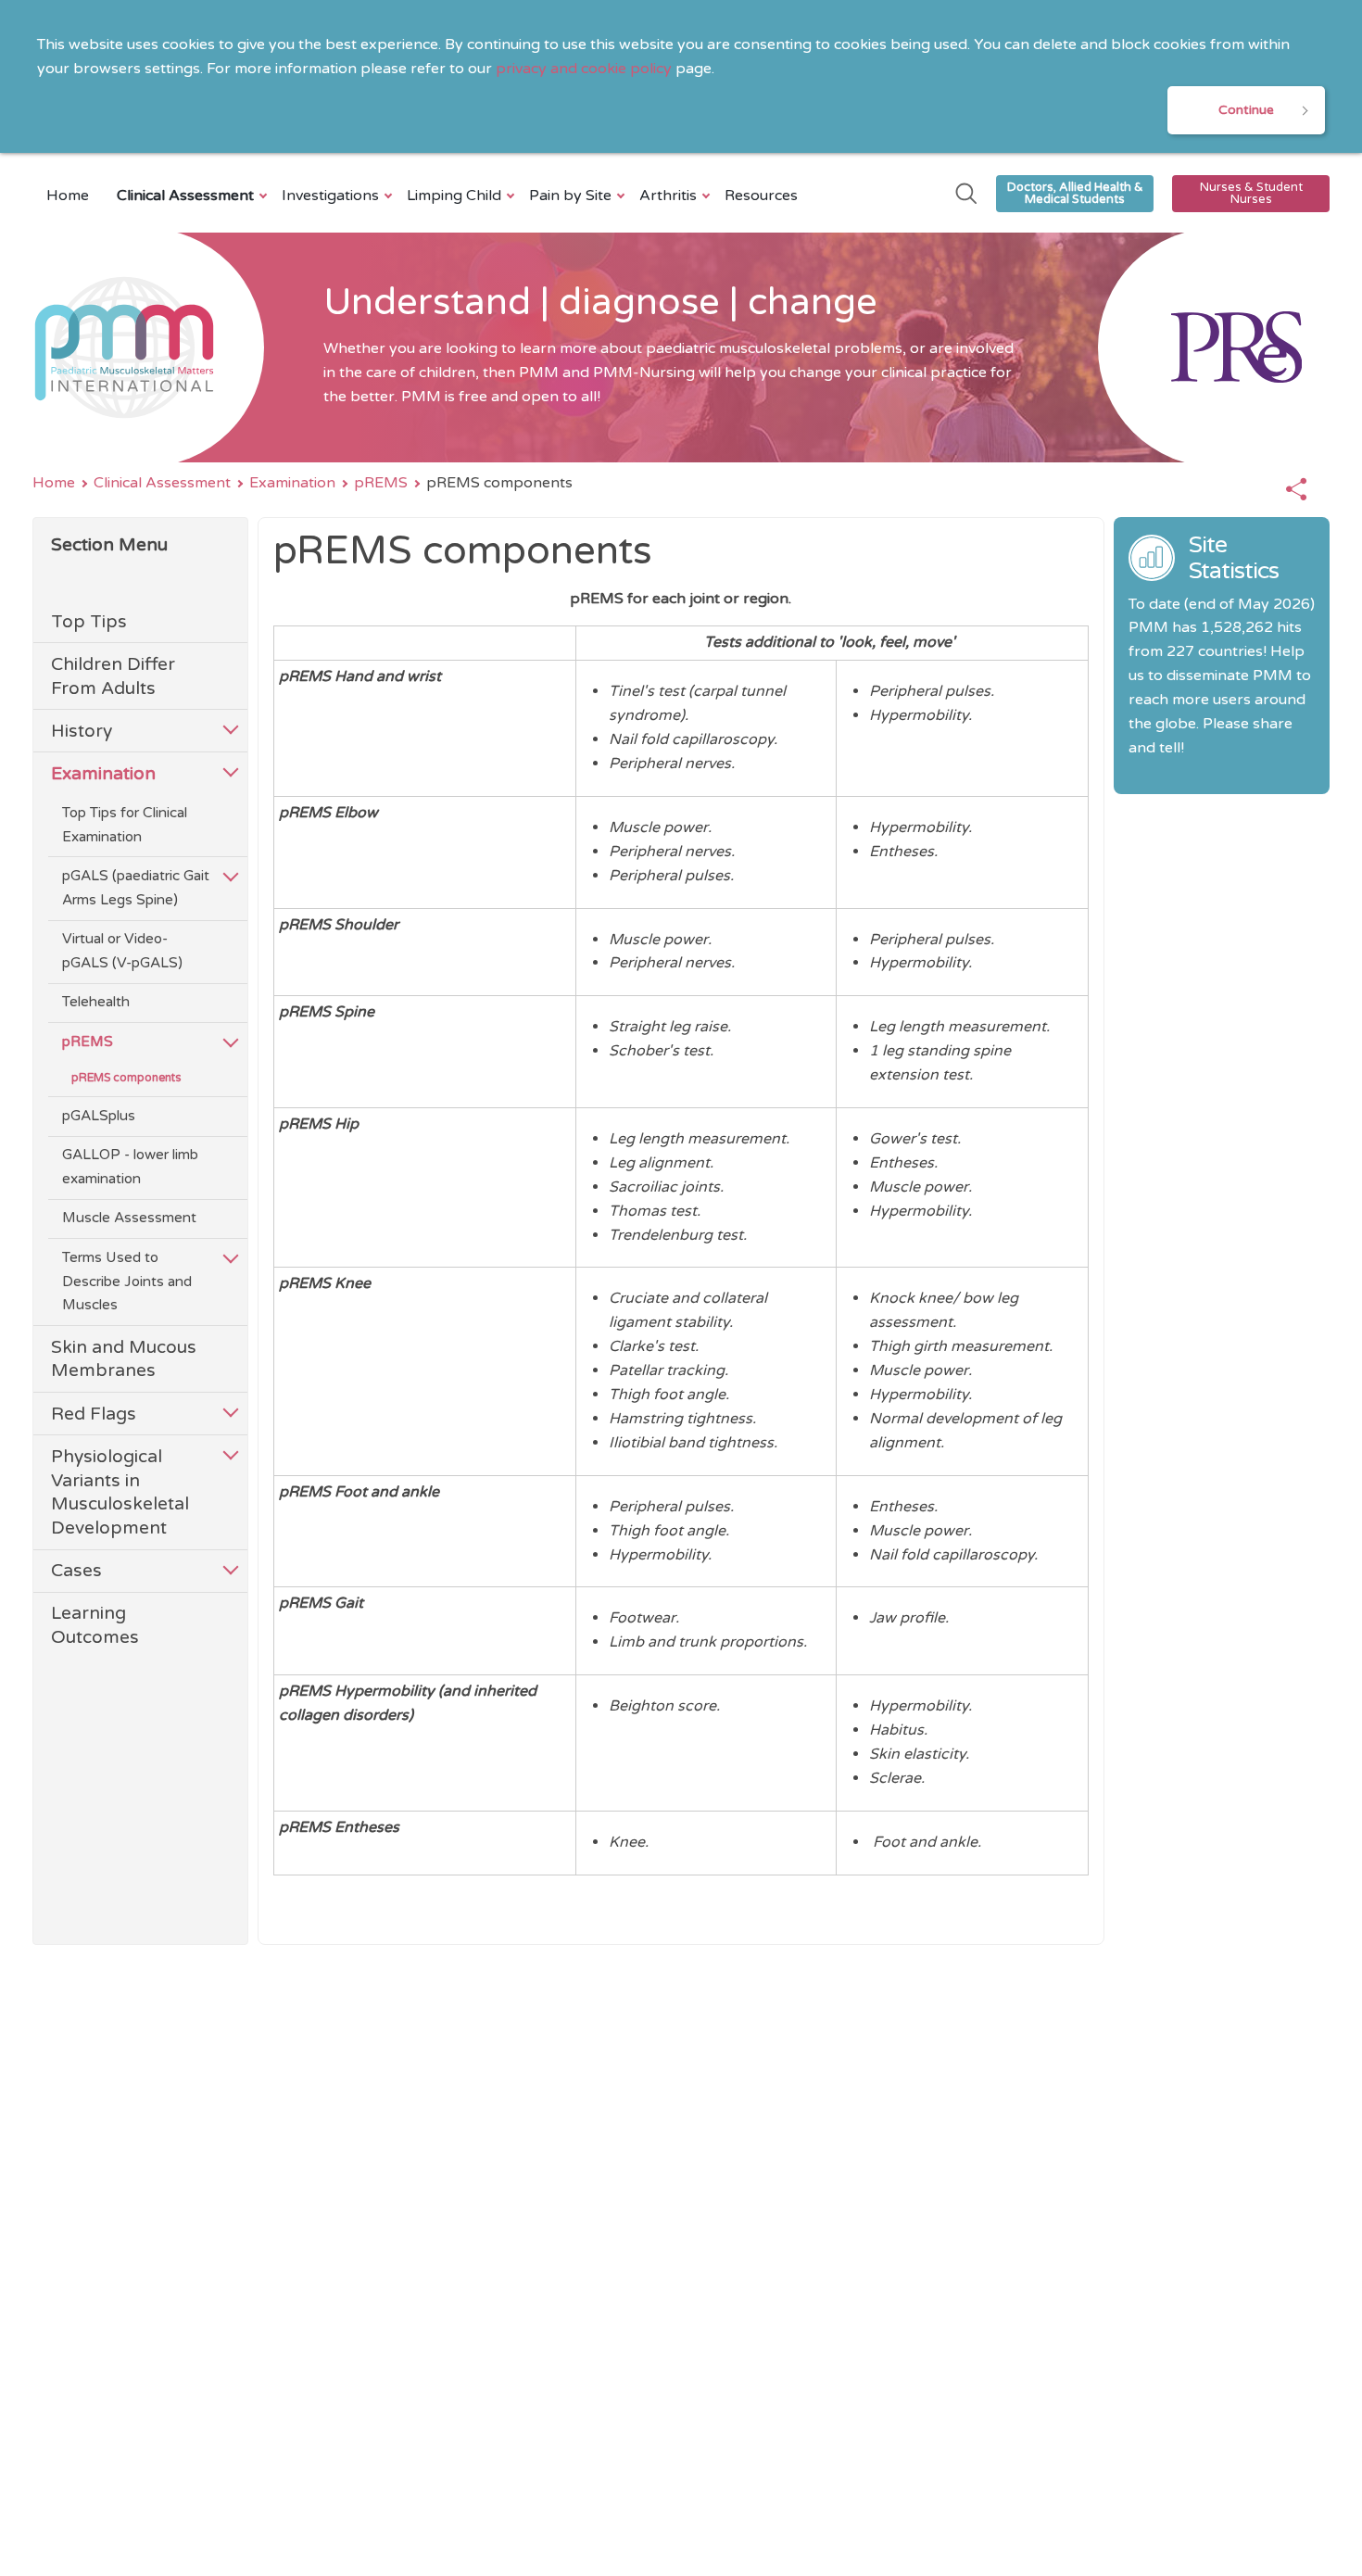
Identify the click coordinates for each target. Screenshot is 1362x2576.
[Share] (1296, 490)
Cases (76, 1570)
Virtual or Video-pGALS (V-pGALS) (122, 951)
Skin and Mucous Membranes (124, 1359)
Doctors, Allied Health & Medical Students (1075, 193)
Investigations (330, 196)
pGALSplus (99, 1116)
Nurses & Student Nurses (1251, 193)
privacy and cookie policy (584, 69)
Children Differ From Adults (113, 676)
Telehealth (96, 1002)
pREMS (381, 483)
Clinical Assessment (185, 196)
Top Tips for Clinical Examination (125, 825)
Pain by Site (570, 196)
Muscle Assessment (129, 1218)
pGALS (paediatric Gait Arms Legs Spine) (136, 888)
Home (68, 196)
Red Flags (94, 1414)
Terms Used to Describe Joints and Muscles (127, 1282)
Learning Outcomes (95, 1625)
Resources (761, 196)
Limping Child (454, 196)
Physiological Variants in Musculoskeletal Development (120, 1492)
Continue (1246, 110)
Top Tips (89, 621)
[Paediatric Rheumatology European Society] (1214, 347)
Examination (292, 483)
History (82, 731)
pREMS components (126, 1078)
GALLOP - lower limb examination (130, 1167)
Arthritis (668, 196)
